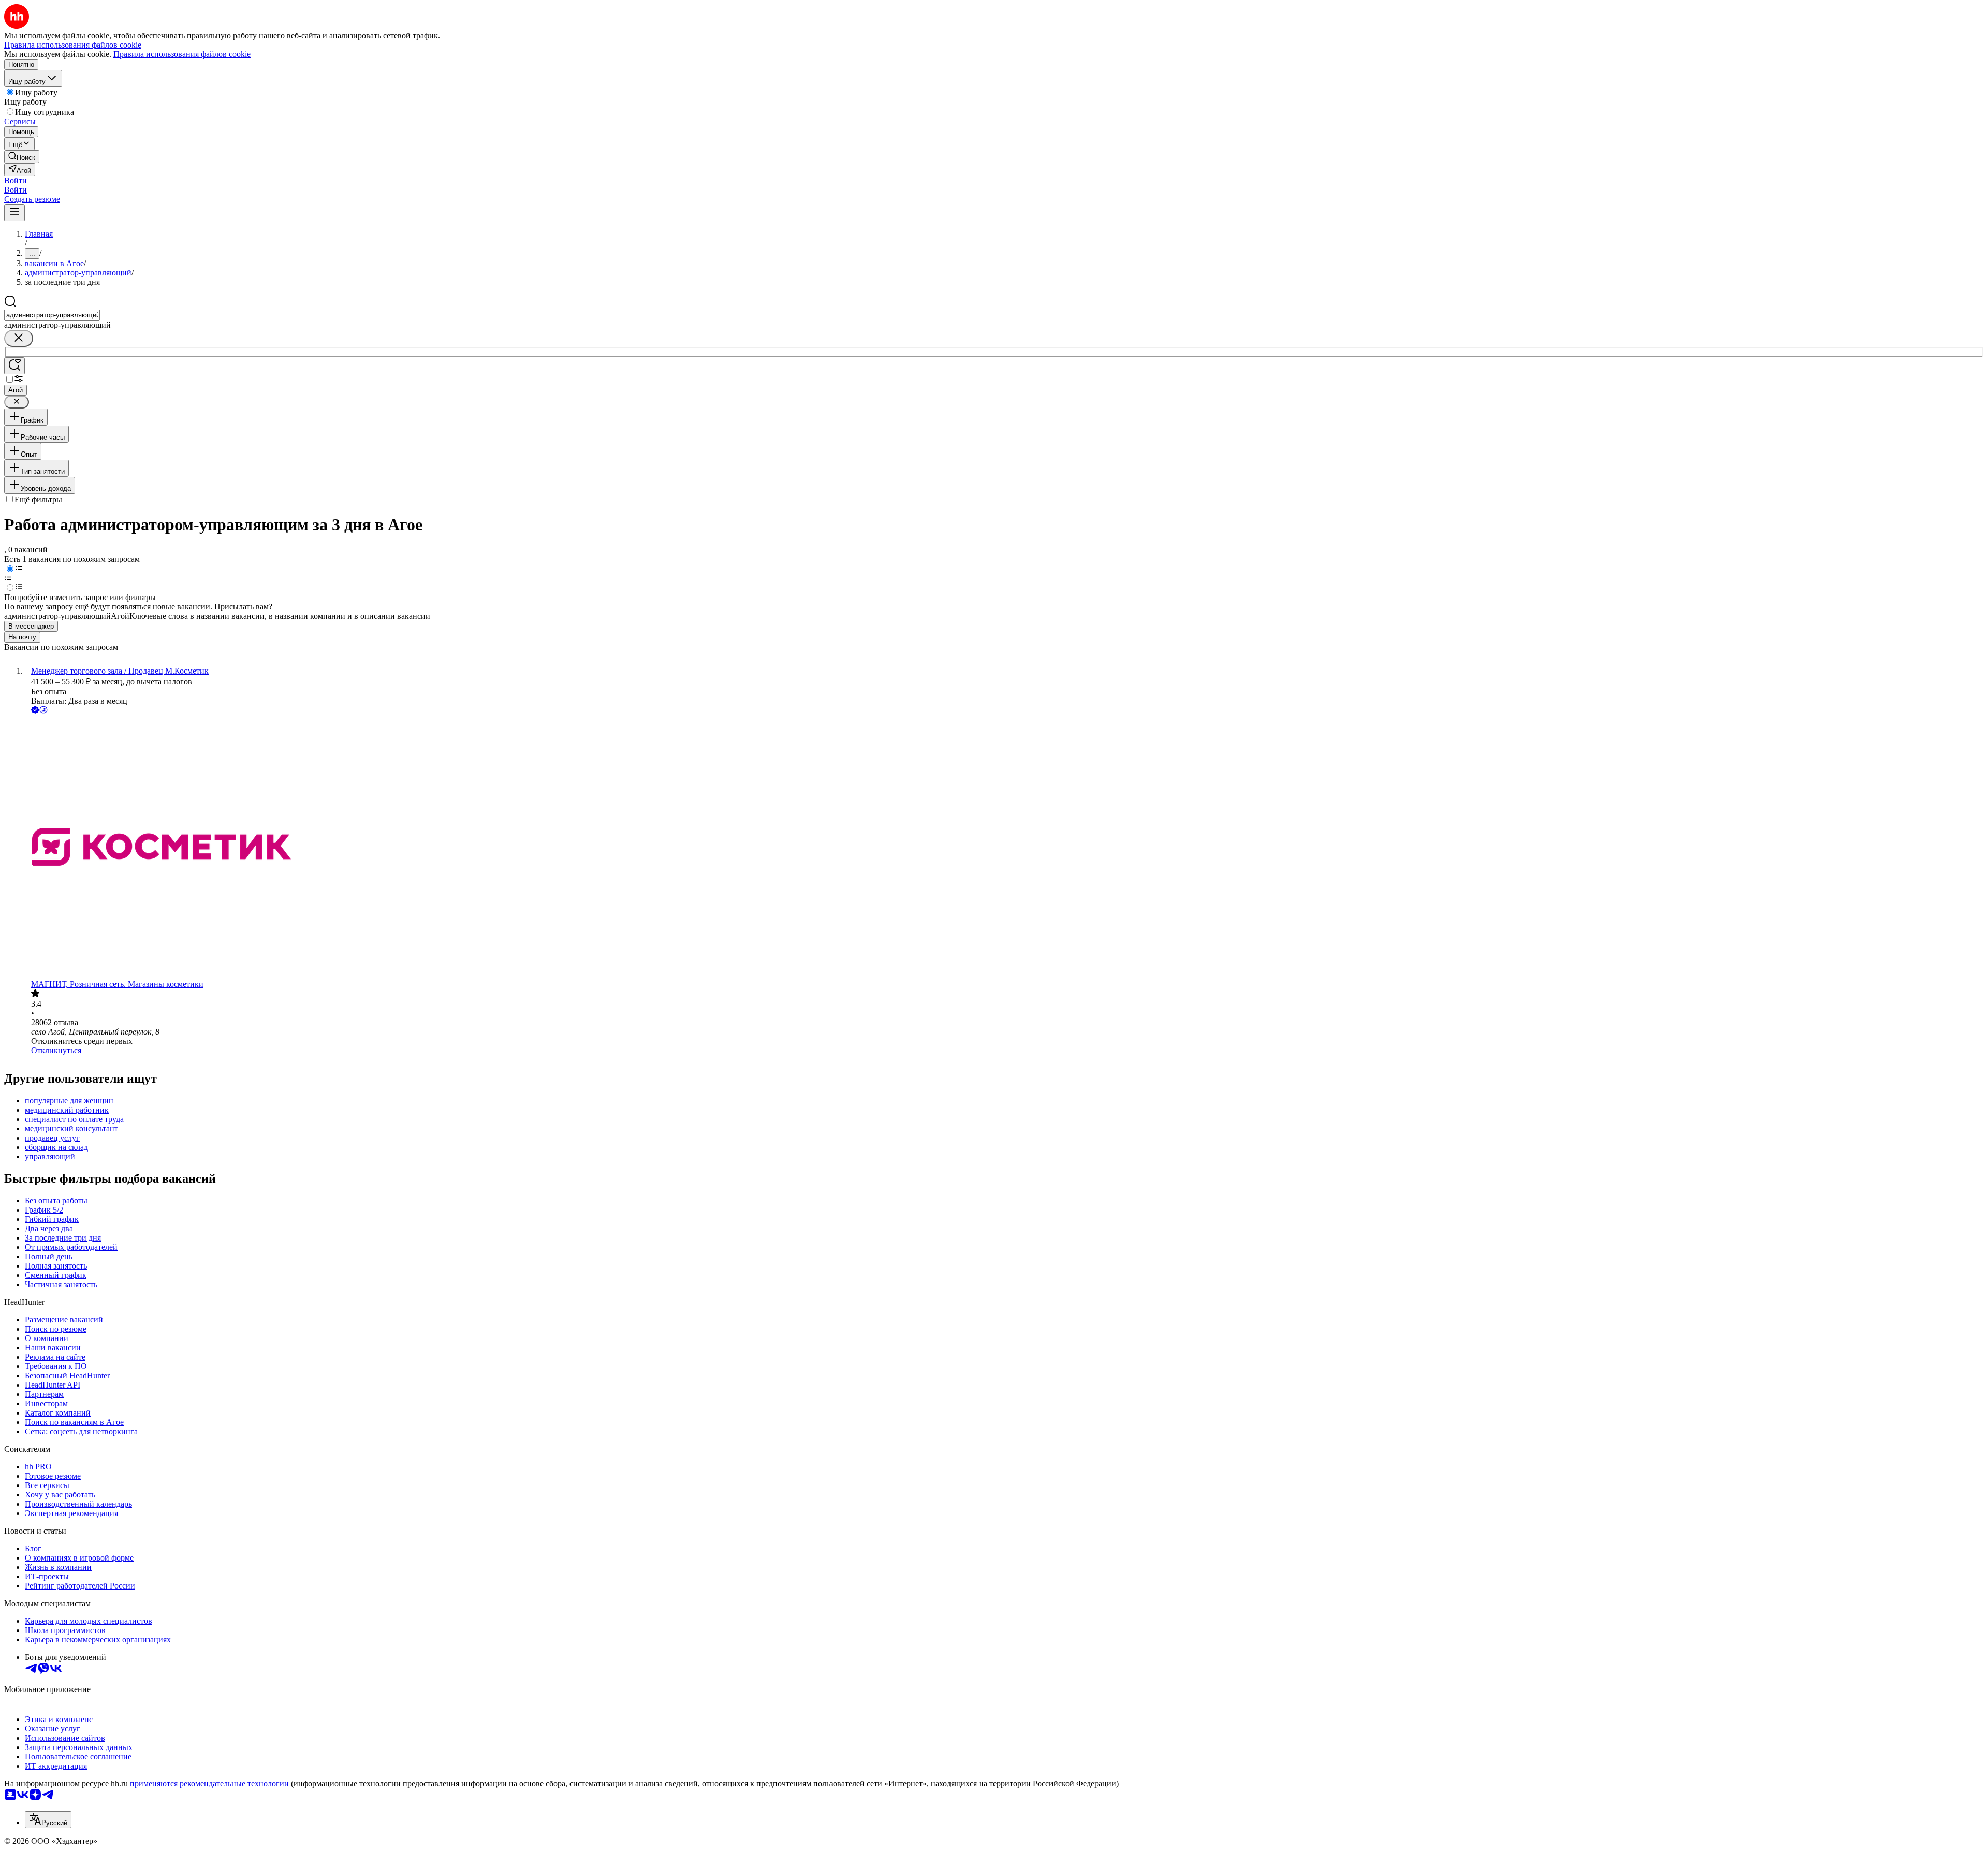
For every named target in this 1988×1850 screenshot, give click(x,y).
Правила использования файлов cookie (182, 54)
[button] (16, 180)
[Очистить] (19, 338)
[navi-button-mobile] (14, 213)
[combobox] (52, 315)
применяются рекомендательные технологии (209, 1783)
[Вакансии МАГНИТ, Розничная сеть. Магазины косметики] (1004, 848)
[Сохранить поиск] (14, 366)
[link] (22, 157)
